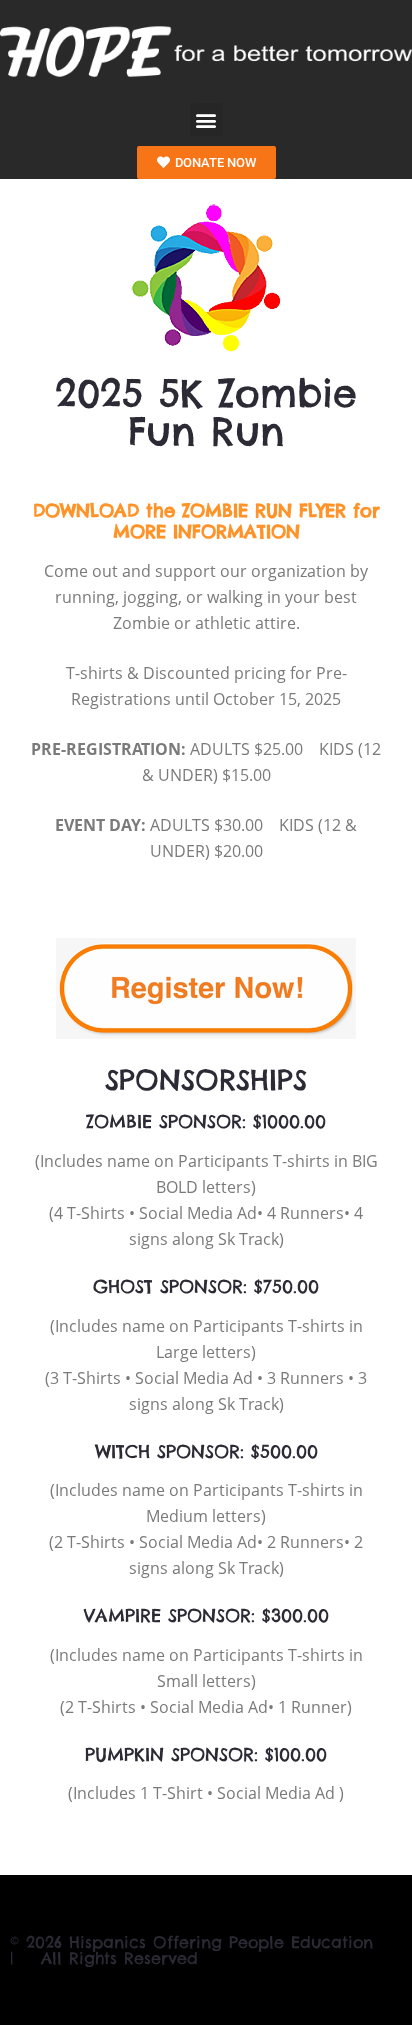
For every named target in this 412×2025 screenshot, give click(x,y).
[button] (206, 119)
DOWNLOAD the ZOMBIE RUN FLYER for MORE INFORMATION (206, 521)
